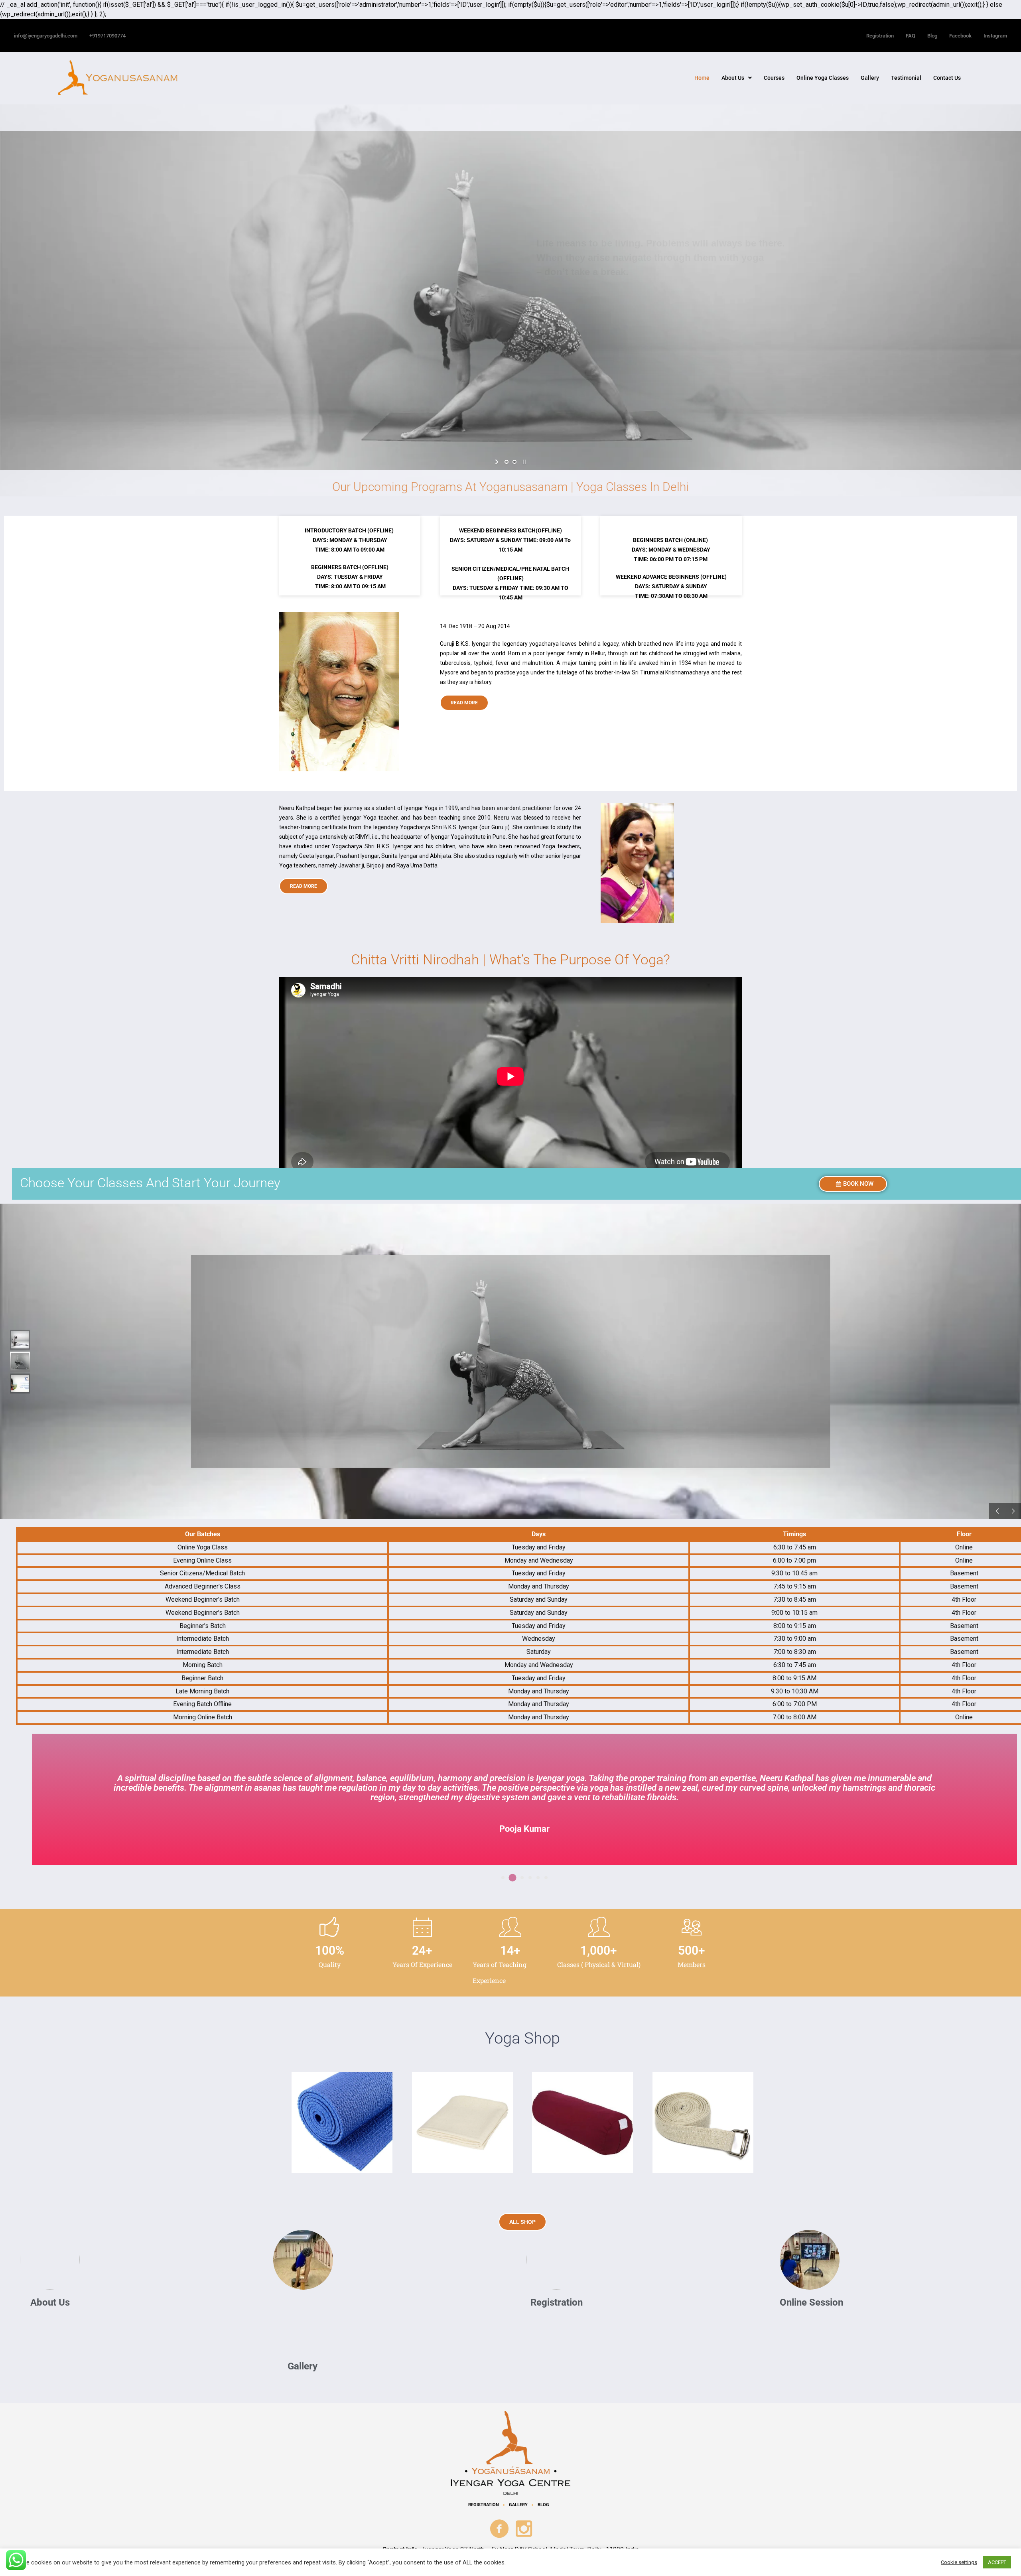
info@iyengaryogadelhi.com (46, 36)
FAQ (911, 36)
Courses (774, 78)
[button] (737, 78)
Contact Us (947, 78)
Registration (880, 36)
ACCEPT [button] (997, 2562)
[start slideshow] (498, 462)
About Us (733, 78)
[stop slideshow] (523, 462)
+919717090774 (107, 36)
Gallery (870, 78)
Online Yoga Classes (823, 78)
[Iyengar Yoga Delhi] (511, 2453)
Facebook (960, 36)
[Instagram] (524, 2529)
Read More (464, 703)
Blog (932, 36)
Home (702, 78)
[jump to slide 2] (514, 462)
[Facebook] (500, 2529)
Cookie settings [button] (959, 2562)
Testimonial (906, 78)
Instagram (995, 36)
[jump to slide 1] (507, 462)
